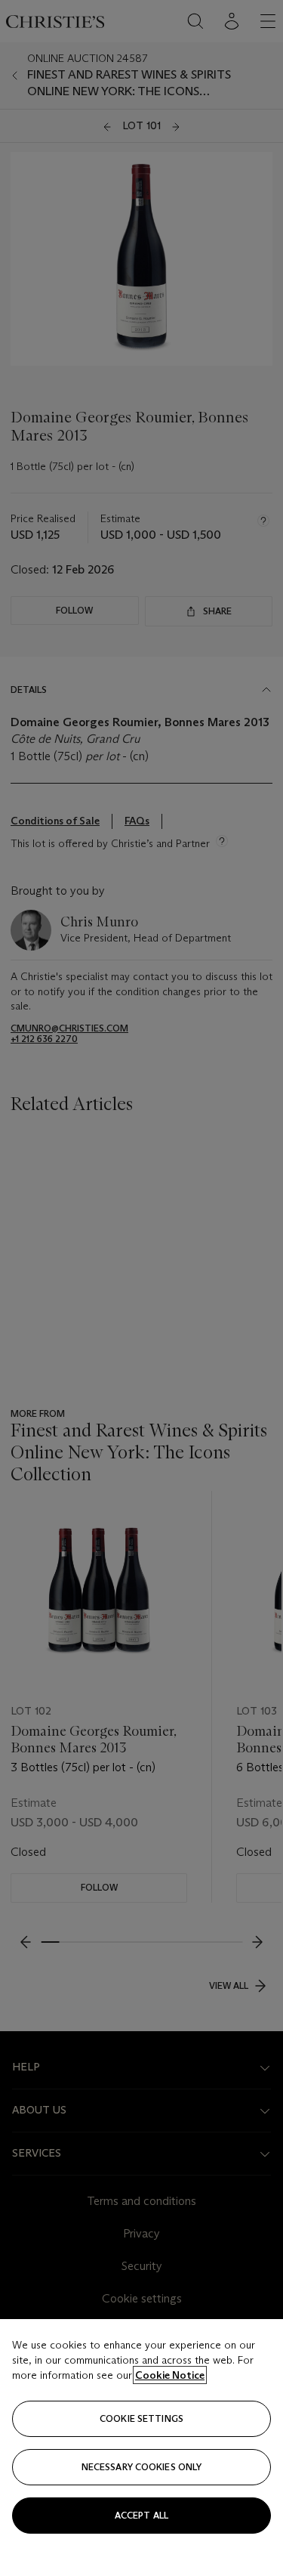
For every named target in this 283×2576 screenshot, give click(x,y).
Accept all (141, 2515)
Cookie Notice (170, 2375)
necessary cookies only (142, 2467)
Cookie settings (141, 2418)
